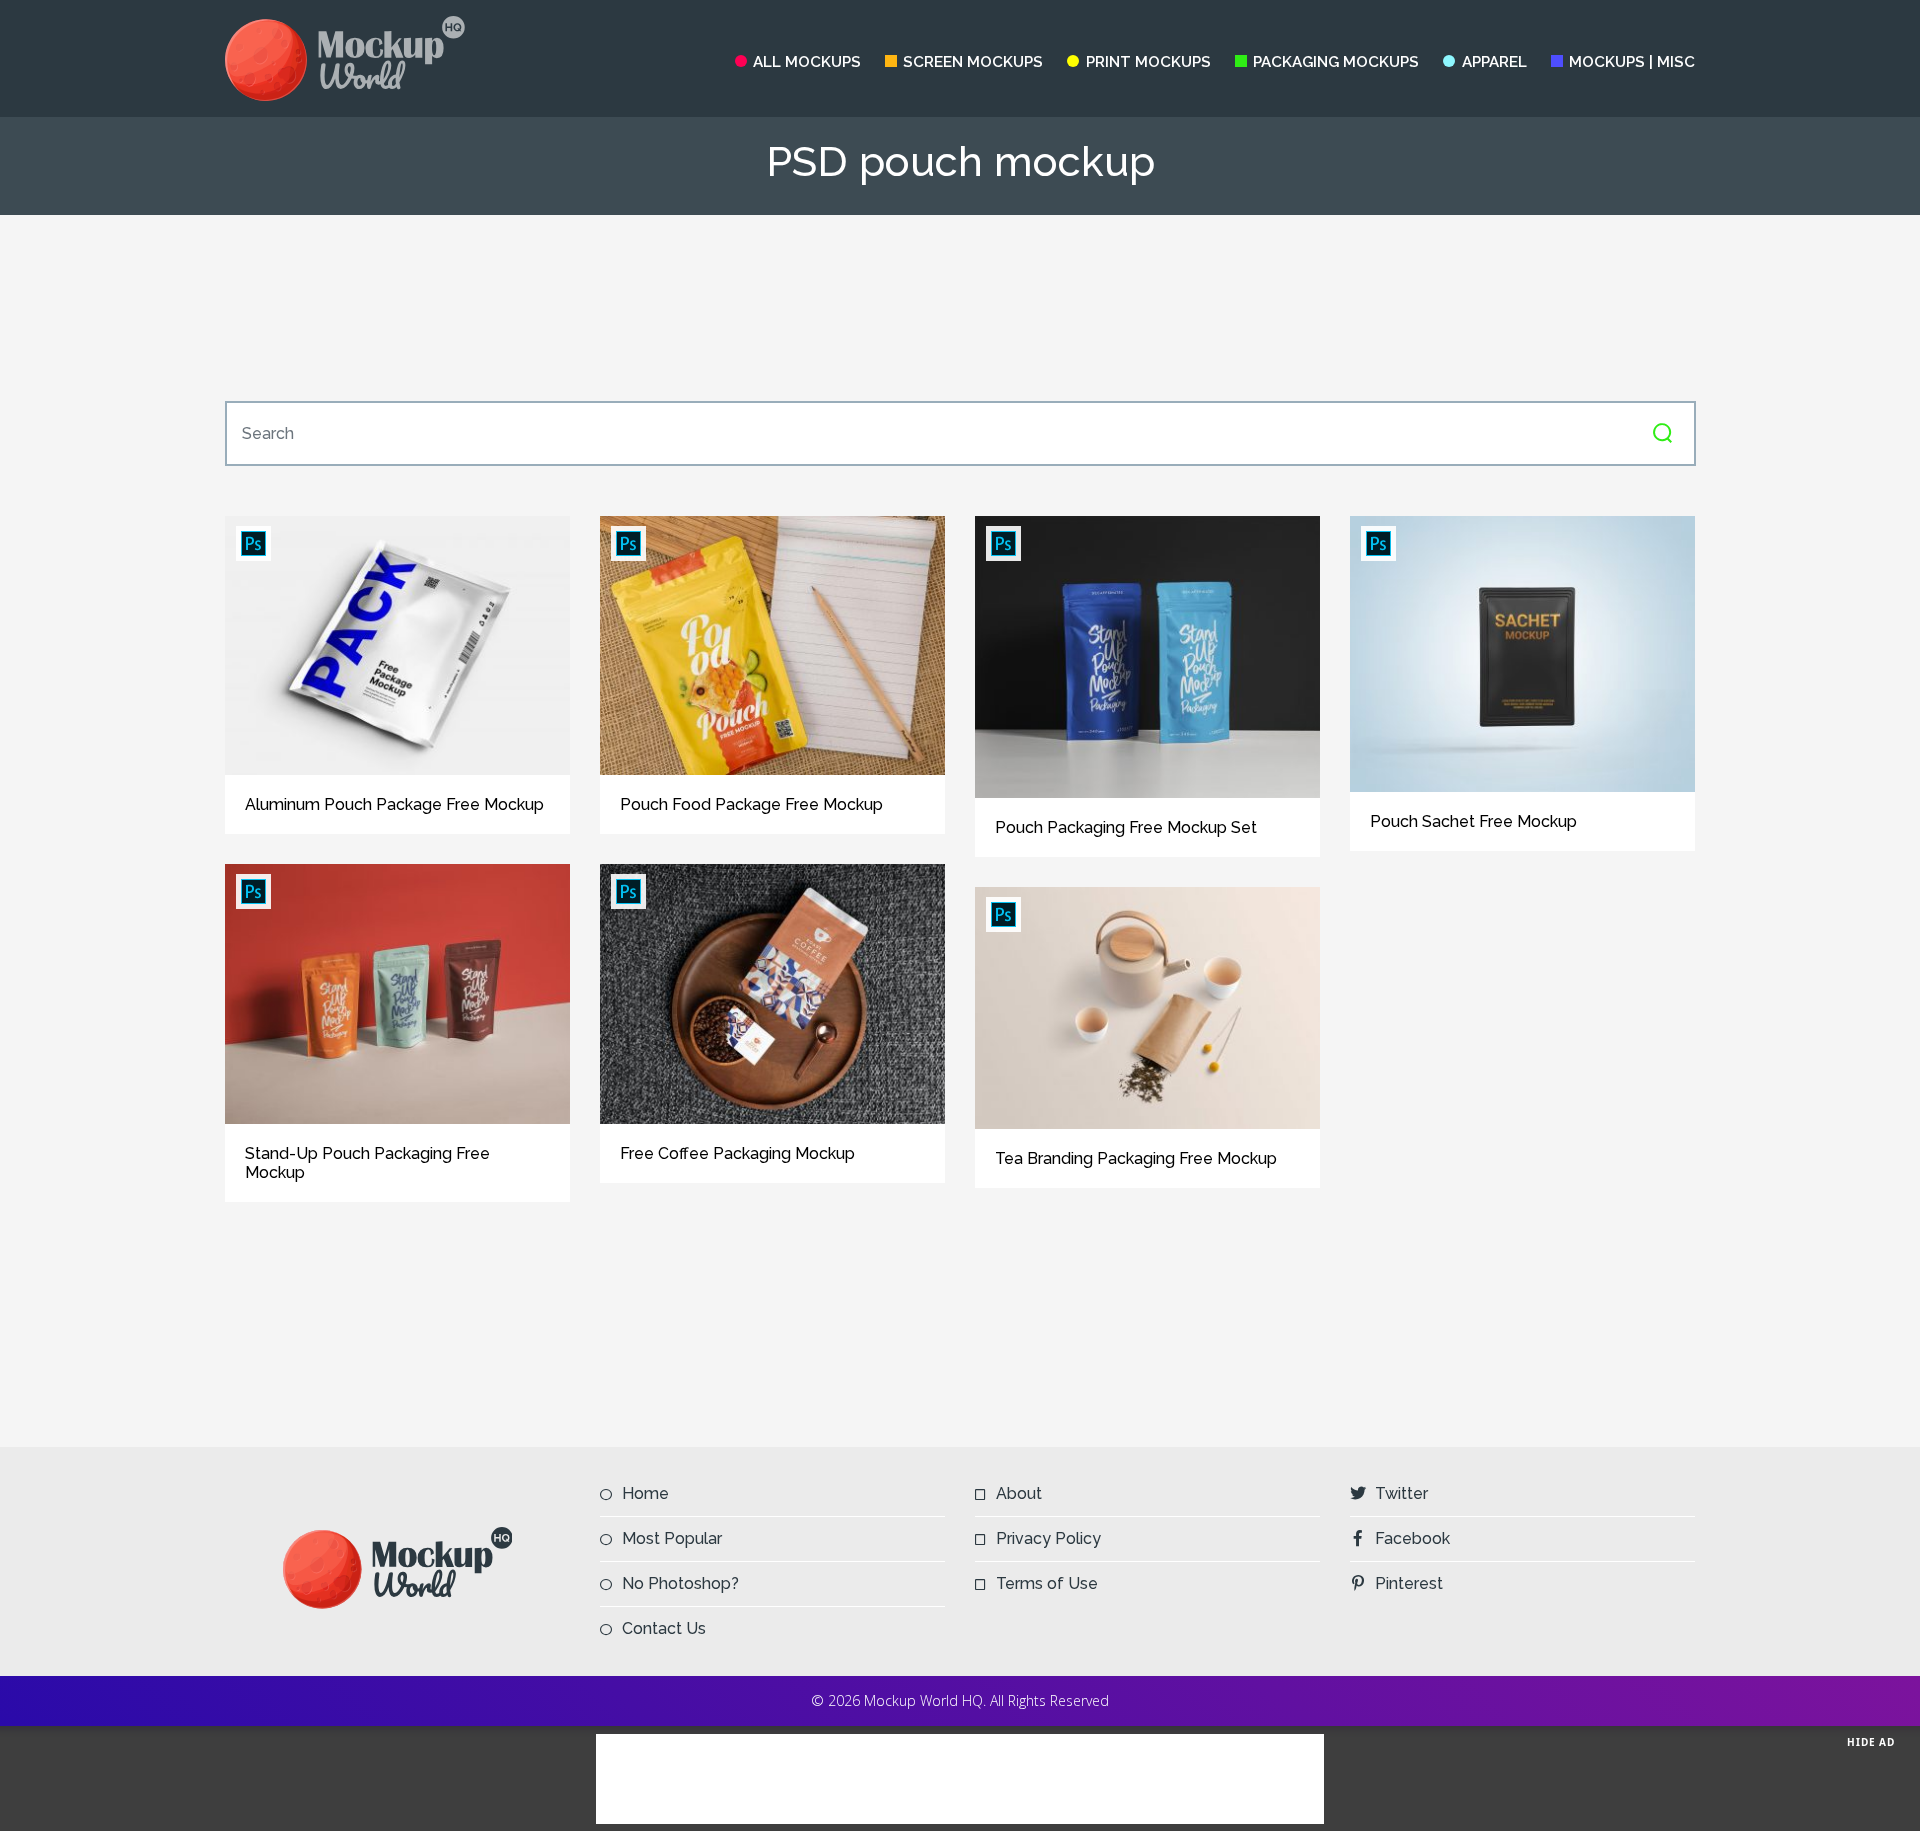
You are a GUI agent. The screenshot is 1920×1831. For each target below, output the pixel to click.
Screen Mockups (973, 62)
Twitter (1401, 1493)
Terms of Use (1047, 1583)
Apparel (1494, 62)
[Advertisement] (960, 308)
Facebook (1412, 1538)
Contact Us (664, 1628)
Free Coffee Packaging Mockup (737, 1153)
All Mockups (807, 62)
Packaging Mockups (1336, 62)
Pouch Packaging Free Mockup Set (1126, 827)
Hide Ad (1871, 1742)
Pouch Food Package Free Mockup (751, 804)
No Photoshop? (680, 1583)
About (1019, 1493)
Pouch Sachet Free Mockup (1473, 821)
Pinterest (1409, 1583)
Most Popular (672, 1538)
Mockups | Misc (1632, 62)
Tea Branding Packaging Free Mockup (1136, 1158)
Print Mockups (1148, 62)
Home (645, 1493)
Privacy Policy (1048, 1538)
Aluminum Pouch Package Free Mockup (394, 804)
